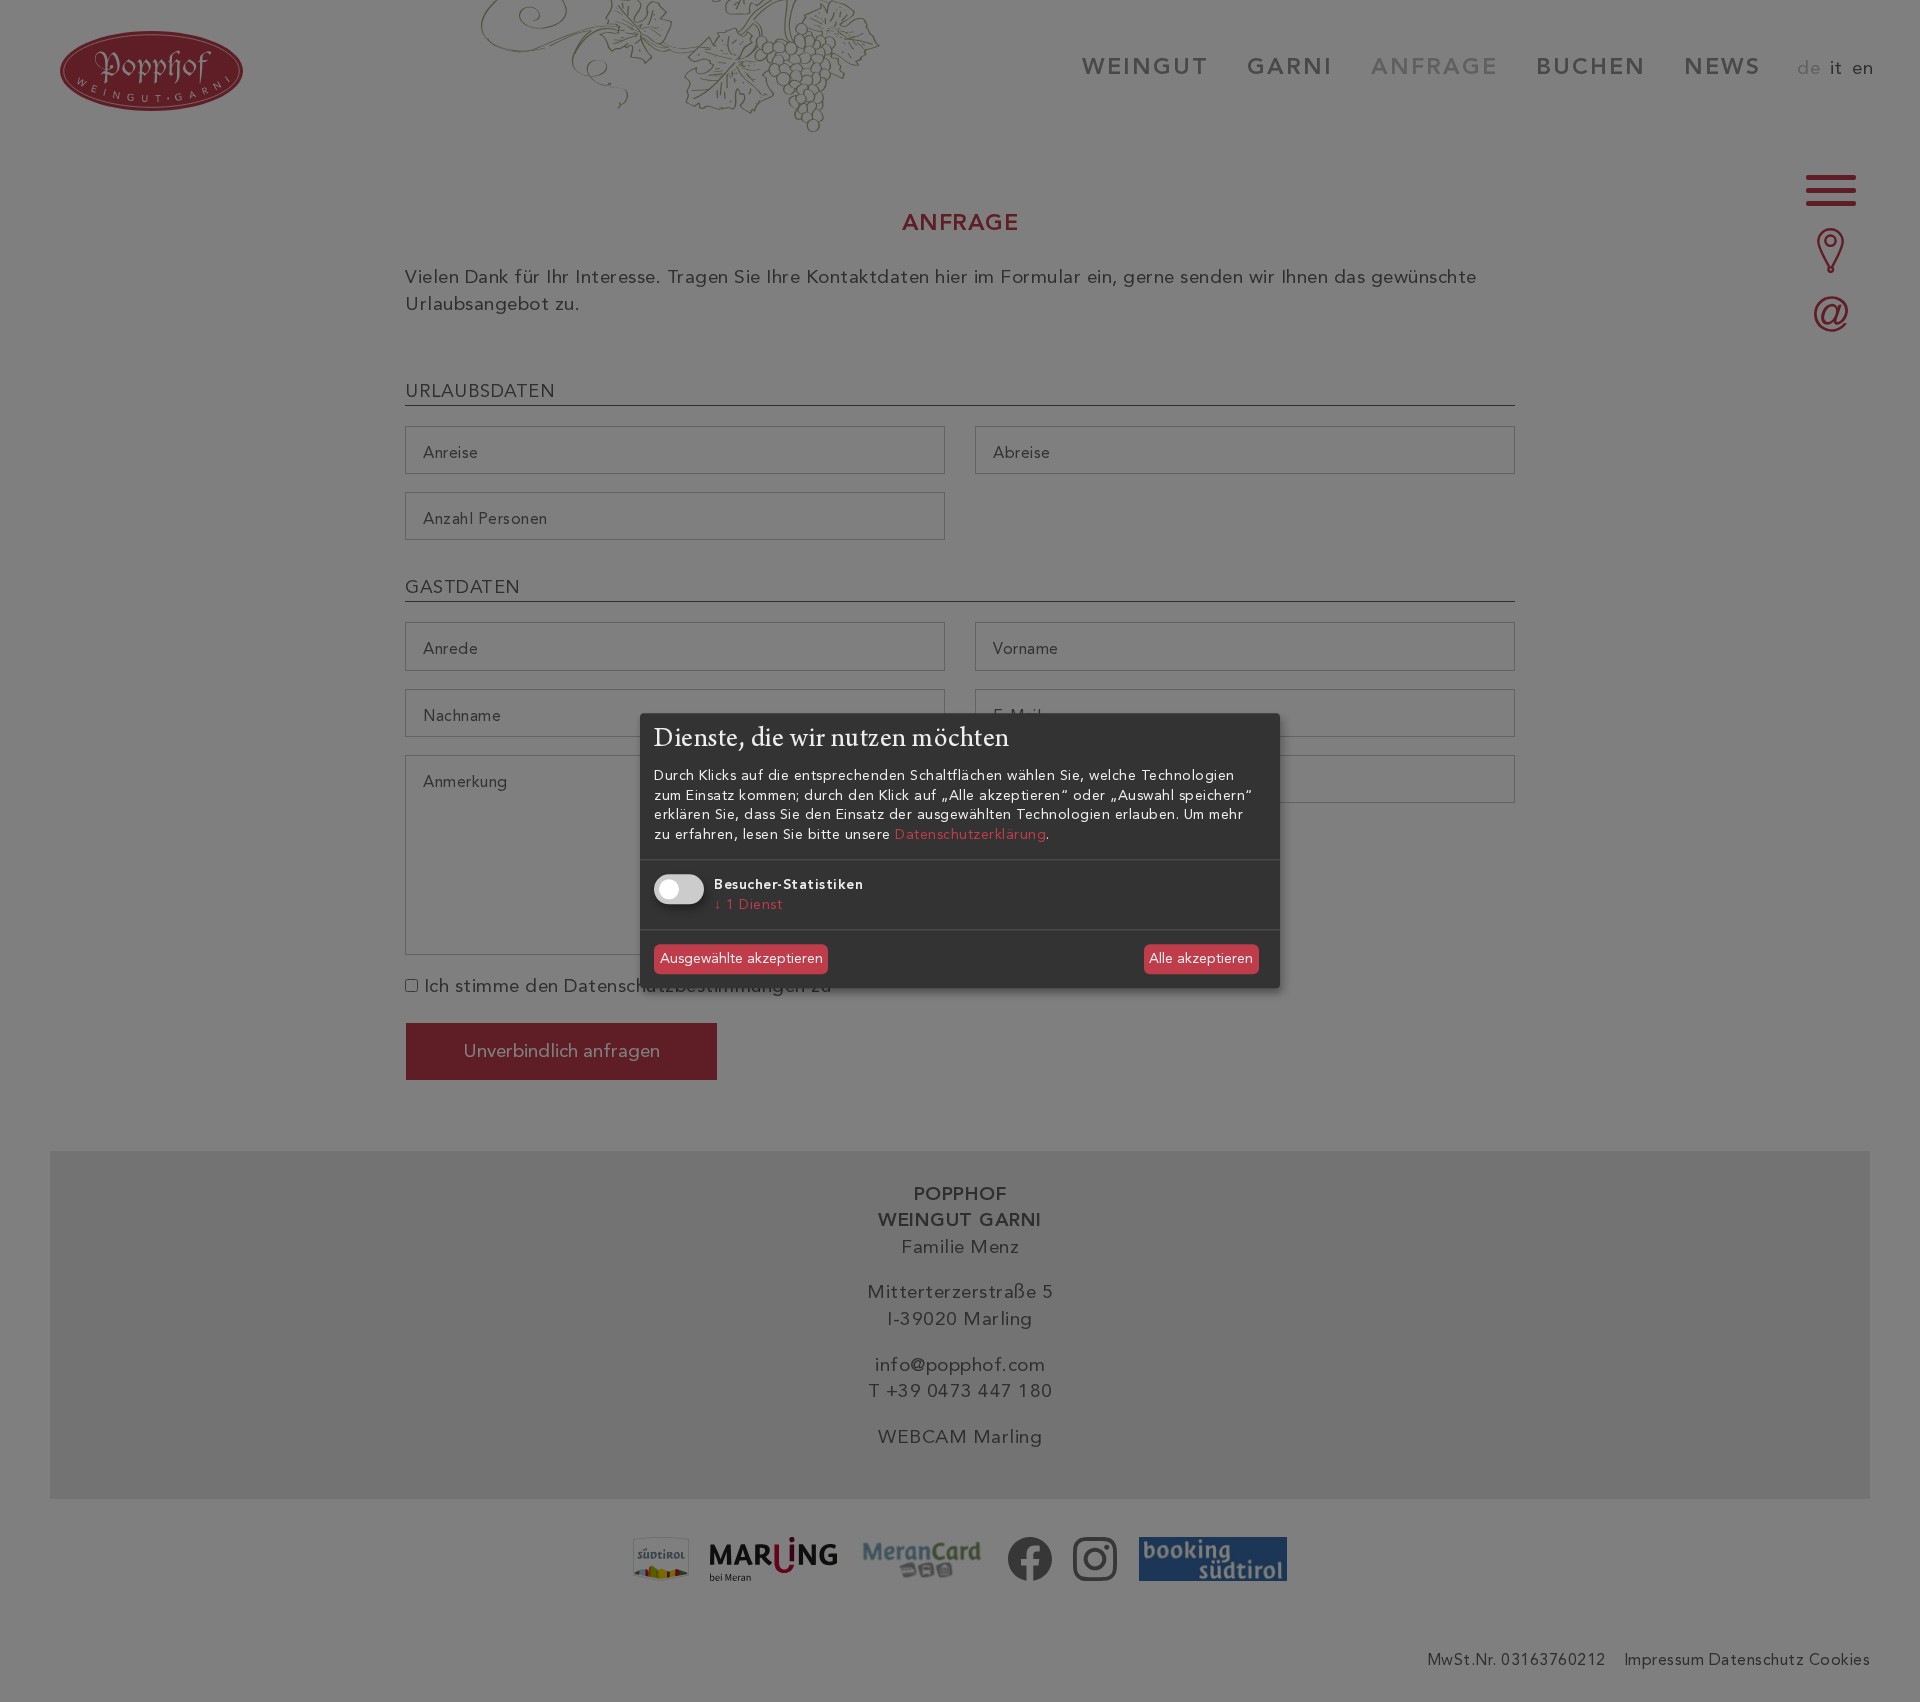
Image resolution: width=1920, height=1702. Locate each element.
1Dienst (748, 904)
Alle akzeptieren (1201, 958)
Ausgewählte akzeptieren (741, 958)
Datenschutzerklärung (970, 834)
